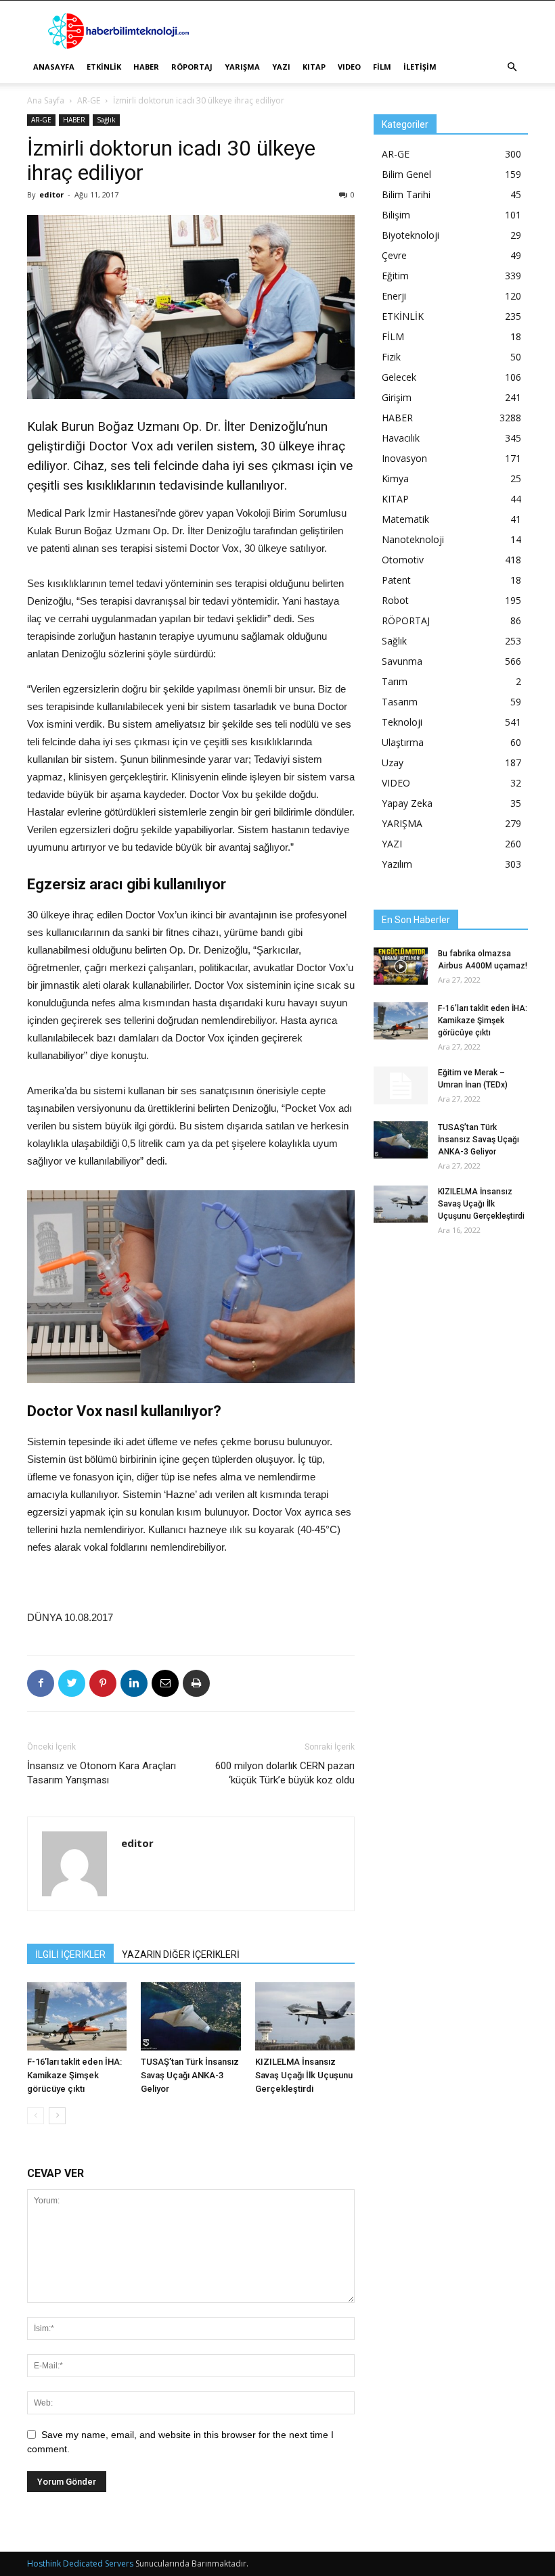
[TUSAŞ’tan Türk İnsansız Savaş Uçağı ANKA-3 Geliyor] (191, 2016)
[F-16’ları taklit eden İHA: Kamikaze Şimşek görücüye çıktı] (77, 2016)
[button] (512, 67)
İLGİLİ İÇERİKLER (70, 1954)
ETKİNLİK (104, 67)
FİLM (382, 67)
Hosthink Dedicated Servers (80, 2563)
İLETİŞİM (420, 67)
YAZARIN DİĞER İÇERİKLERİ (181, 1954)
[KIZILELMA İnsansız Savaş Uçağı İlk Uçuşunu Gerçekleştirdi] (305, 2016)
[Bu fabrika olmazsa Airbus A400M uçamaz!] (401, 966)
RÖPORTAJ (192, 67)
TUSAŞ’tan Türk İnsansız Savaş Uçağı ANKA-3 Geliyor (190, 2075)
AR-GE (89, 100)
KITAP (314, 67)
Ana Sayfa (46, 100)
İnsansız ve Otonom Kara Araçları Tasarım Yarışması (102, 1773)
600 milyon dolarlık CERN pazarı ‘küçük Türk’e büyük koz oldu (285, 1773)
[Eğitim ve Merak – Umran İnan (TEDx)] (401, 1085)
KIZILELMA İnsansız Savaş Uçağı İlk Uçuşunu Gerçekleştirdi (304, 2075)
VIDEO (349, 67)
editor (51, 194)
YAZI (281, 67)
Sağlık (106, 120)
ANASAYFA (54, 67)
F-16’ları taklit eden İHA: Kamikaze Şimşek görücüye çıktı (74, 2075)
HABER (146, 67)
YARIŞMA (242, 67)
